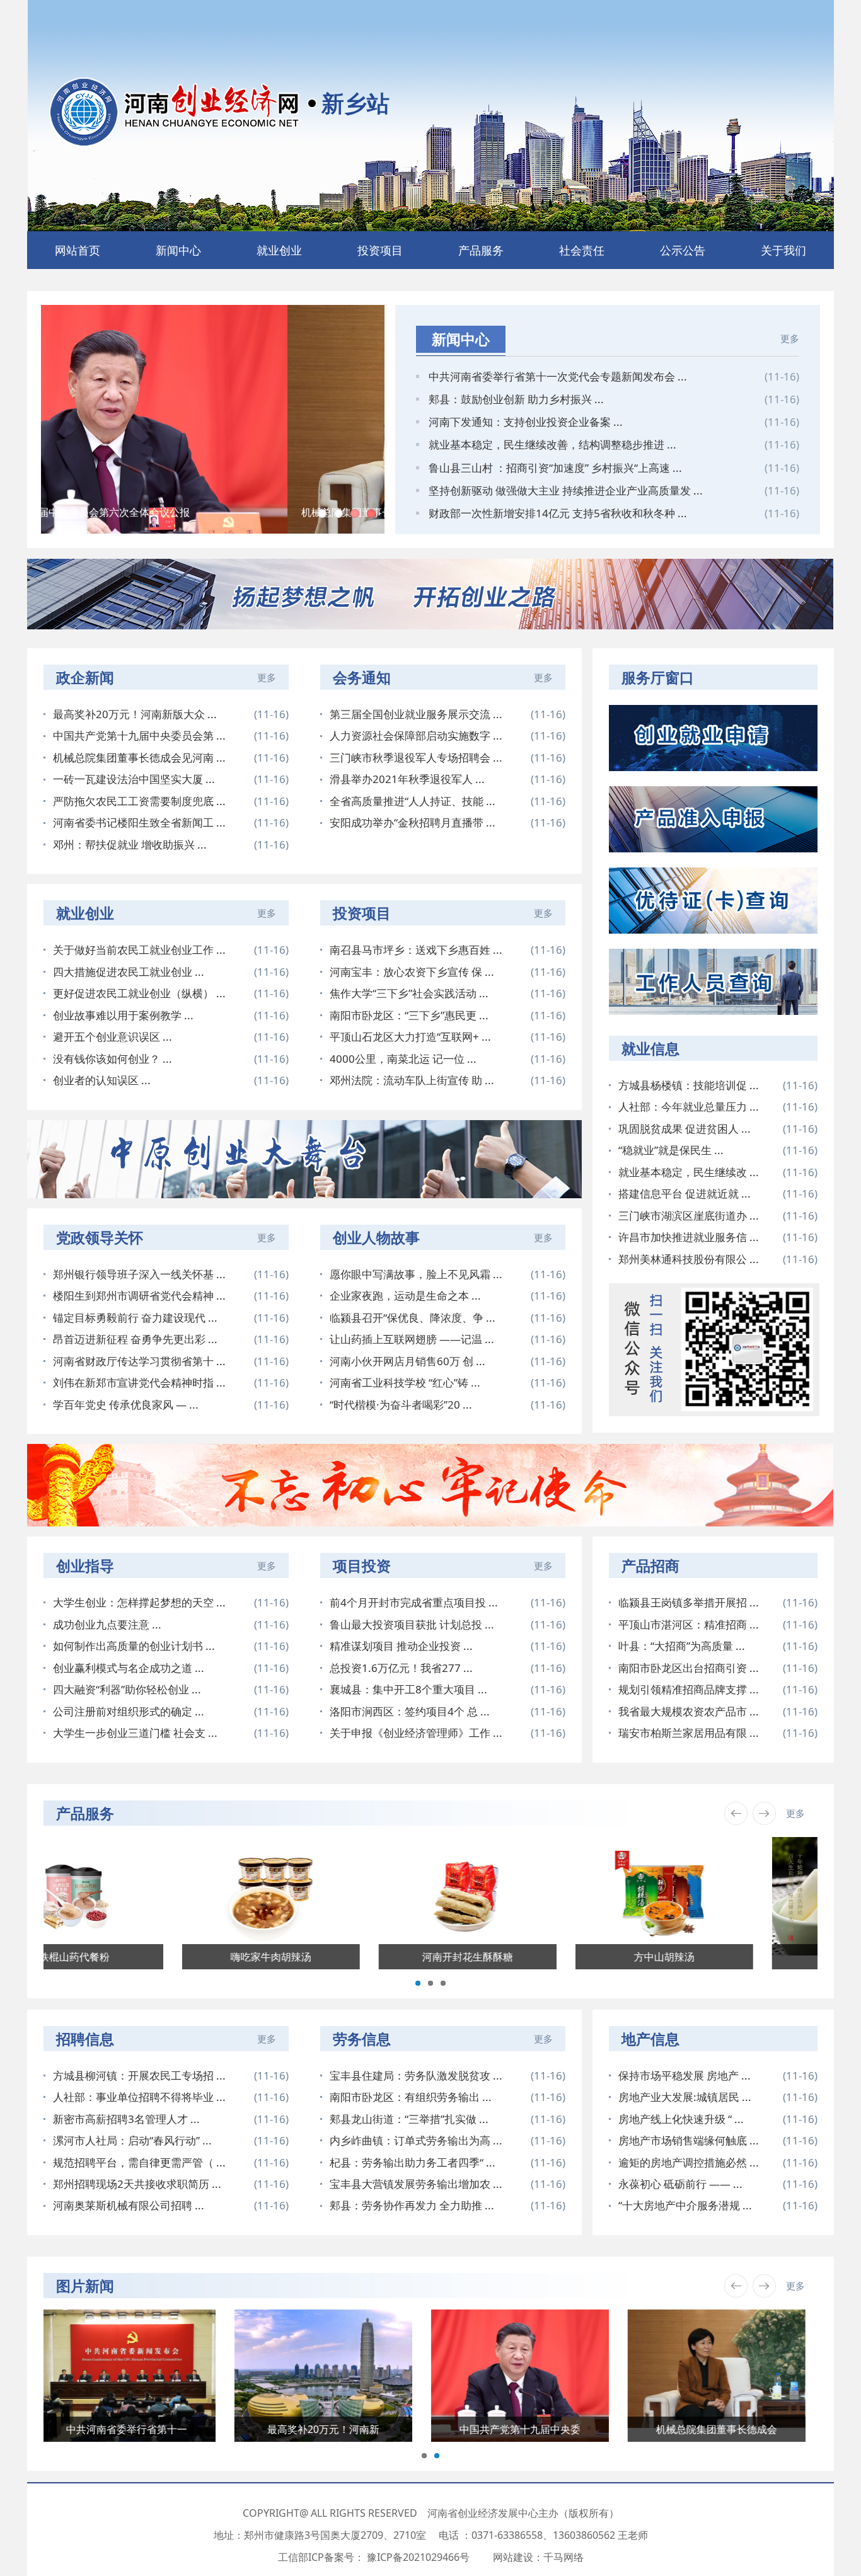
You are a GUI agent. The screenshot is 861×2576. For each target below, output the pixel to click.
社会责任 (582, 250)
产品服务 (481, 250)
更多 (790, 338)
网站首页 (78, 250)
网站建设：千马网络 (538, 2557)
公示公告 (683, 250)
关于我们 (783, 250)
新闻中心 (178, 250)
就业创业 (279, 250)
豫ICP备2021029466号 (418, 2557)
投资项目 (380, 250)
